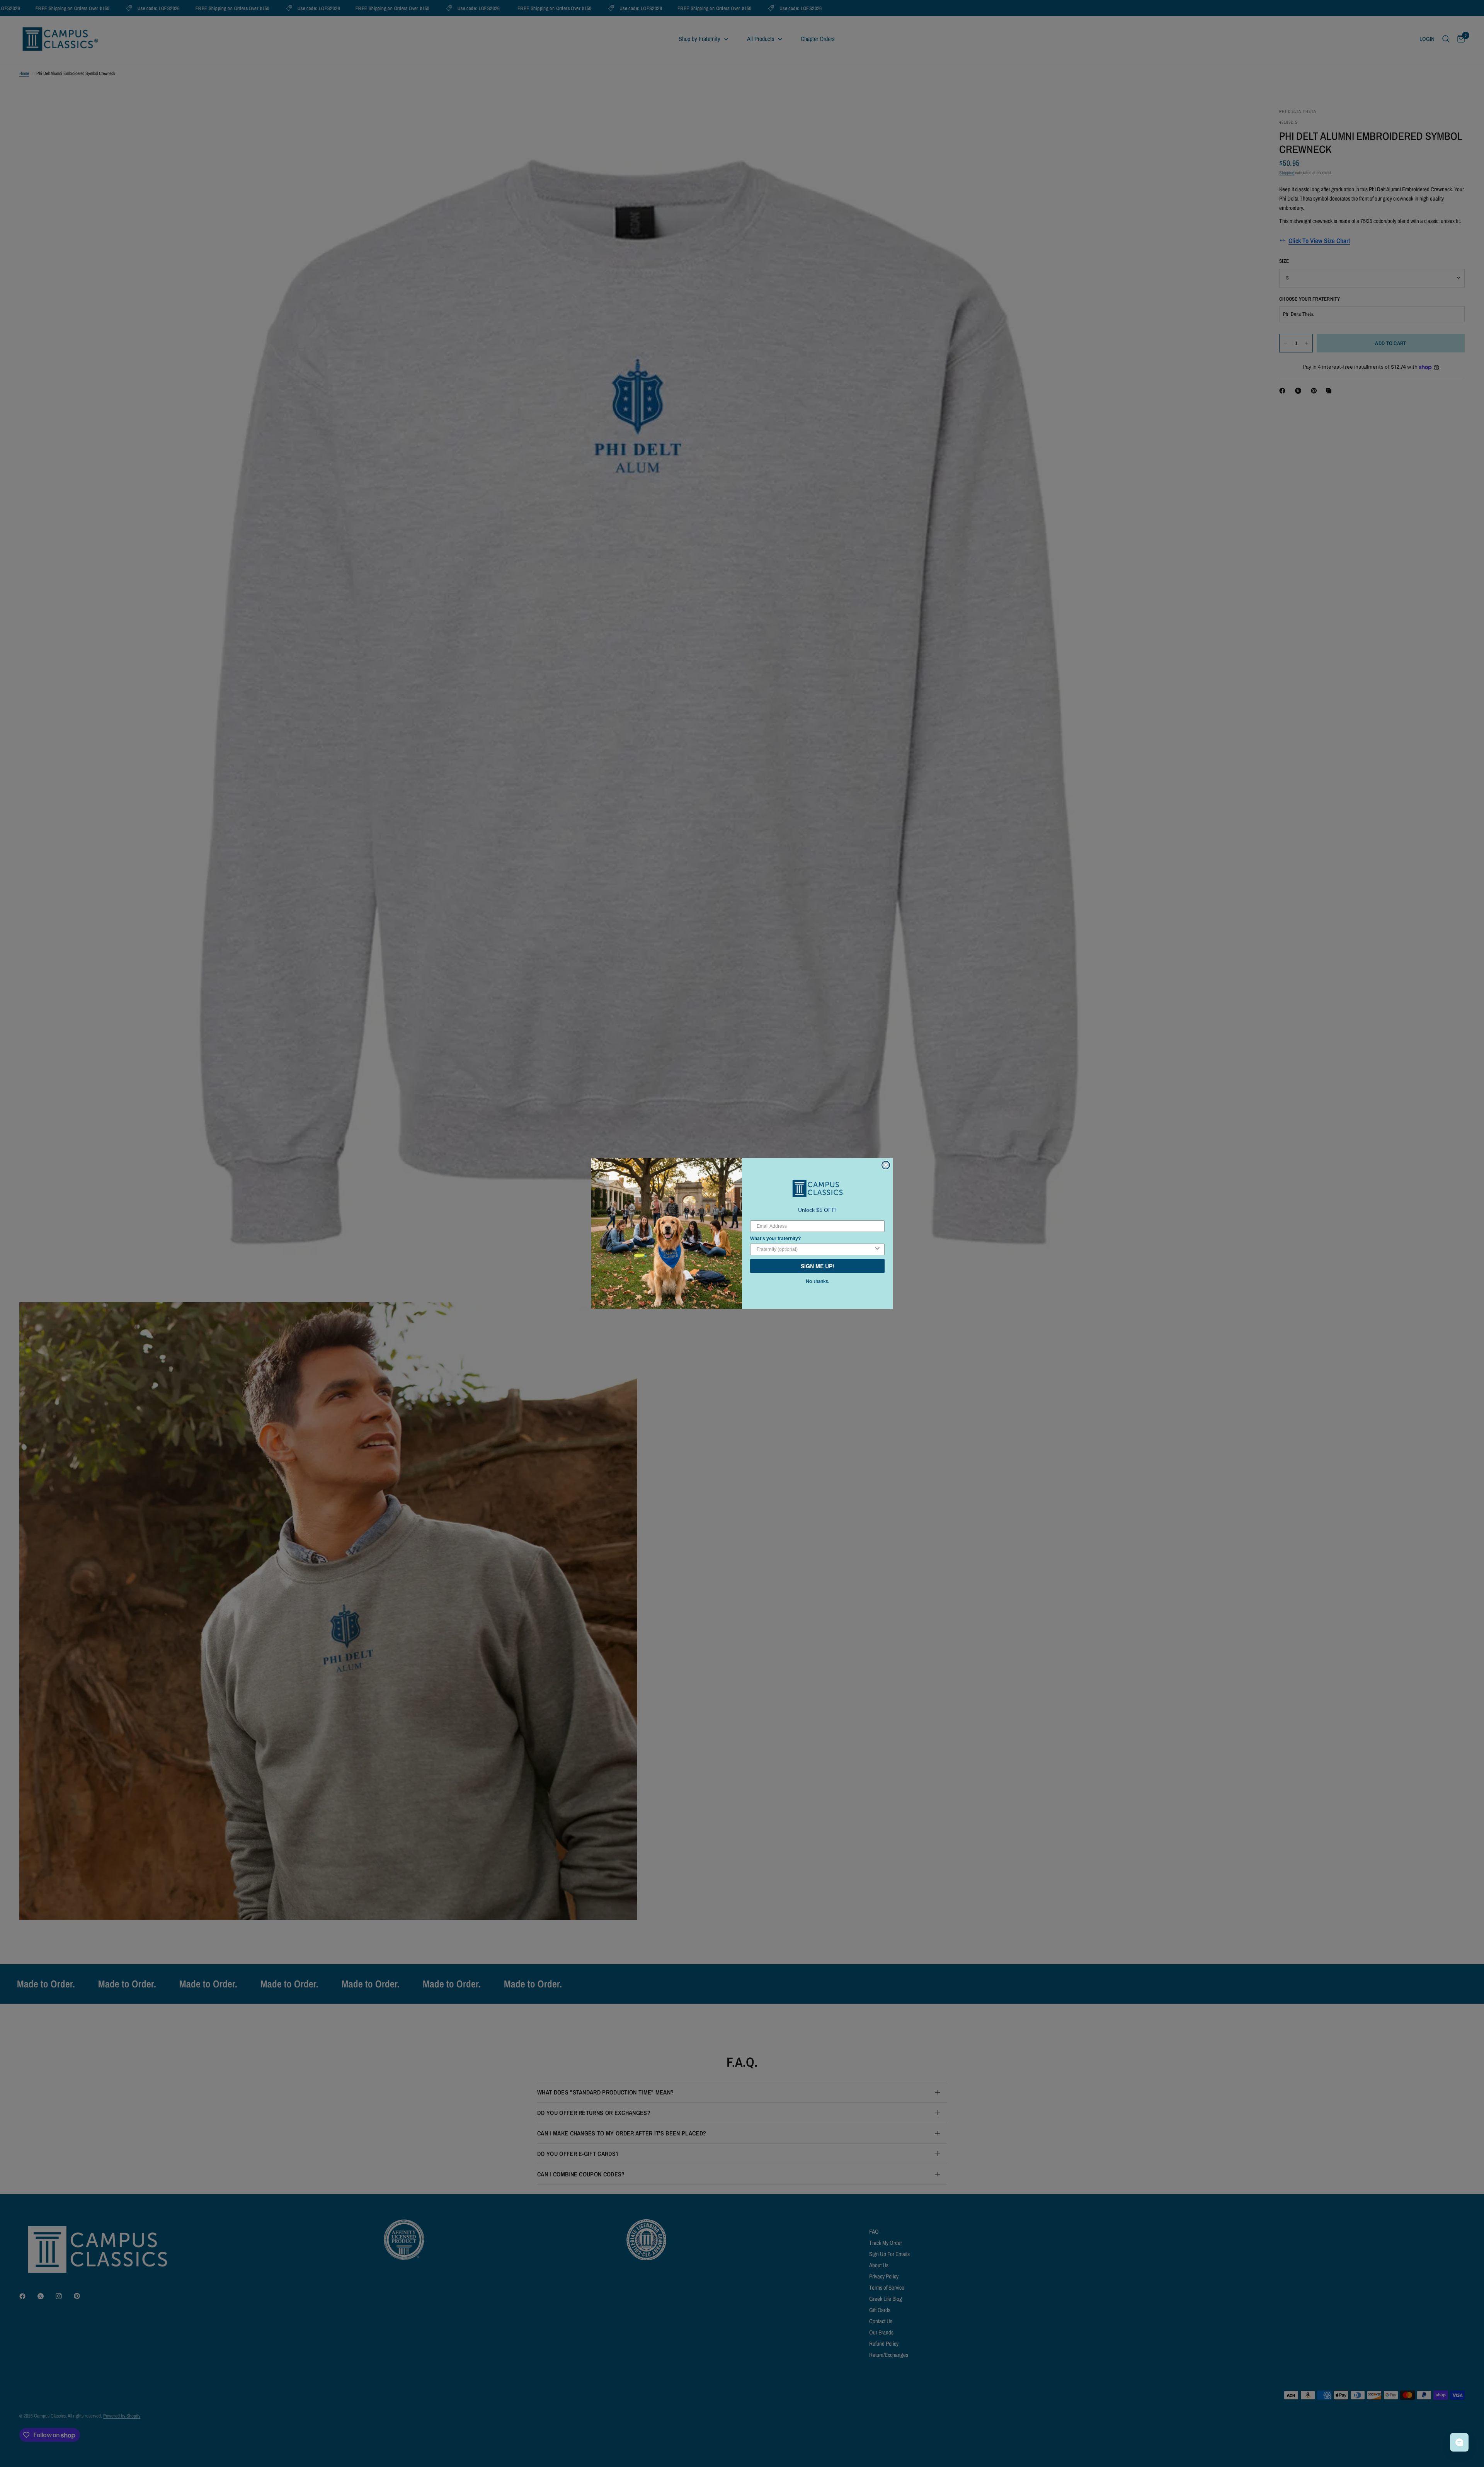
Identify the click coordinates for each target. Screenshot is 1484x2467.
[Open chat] (1459, 2442)
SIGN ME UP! (818, 1266)
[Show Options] (877, 1249)
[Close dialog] (886, 1165)
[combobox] (815, 1249)
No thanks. (817, 1281)
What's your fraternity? (775, 1239)
